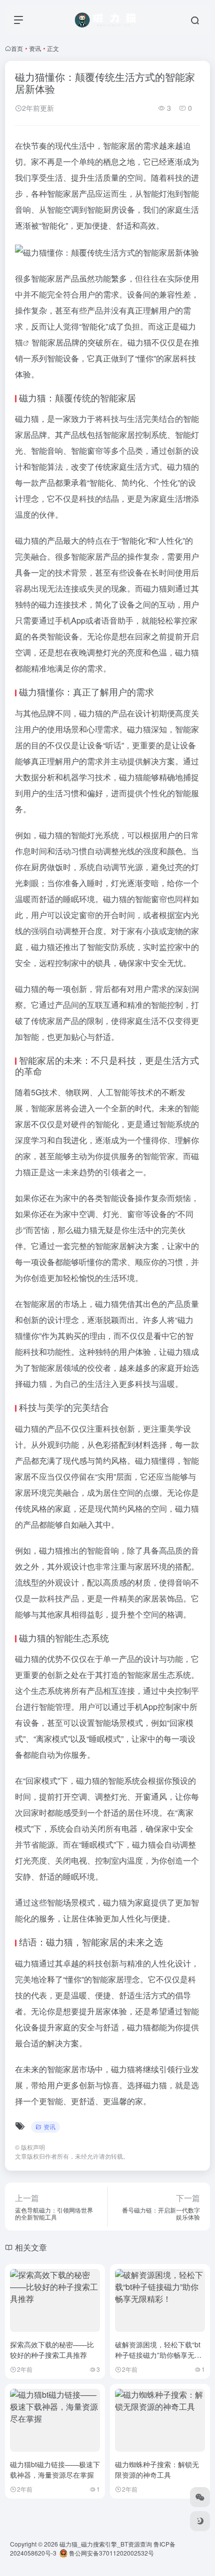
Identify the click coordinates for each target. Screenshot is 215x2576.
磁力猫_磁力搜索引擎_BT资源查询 (106, 2544)
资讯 (35, 48)
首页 (17, 48)
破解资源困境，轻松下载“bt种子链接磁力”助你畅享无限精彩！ (158, 2355)
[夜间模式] (200, 2521)
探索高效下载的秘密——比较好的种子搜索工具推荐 (52, 2350)
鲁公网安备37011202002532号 (111, 2553)
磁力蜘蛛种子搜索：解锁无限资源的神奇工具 (157, 2469)
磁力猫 (139, 342)
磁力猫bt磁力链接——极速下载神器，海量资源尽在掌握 (55, 2469)
